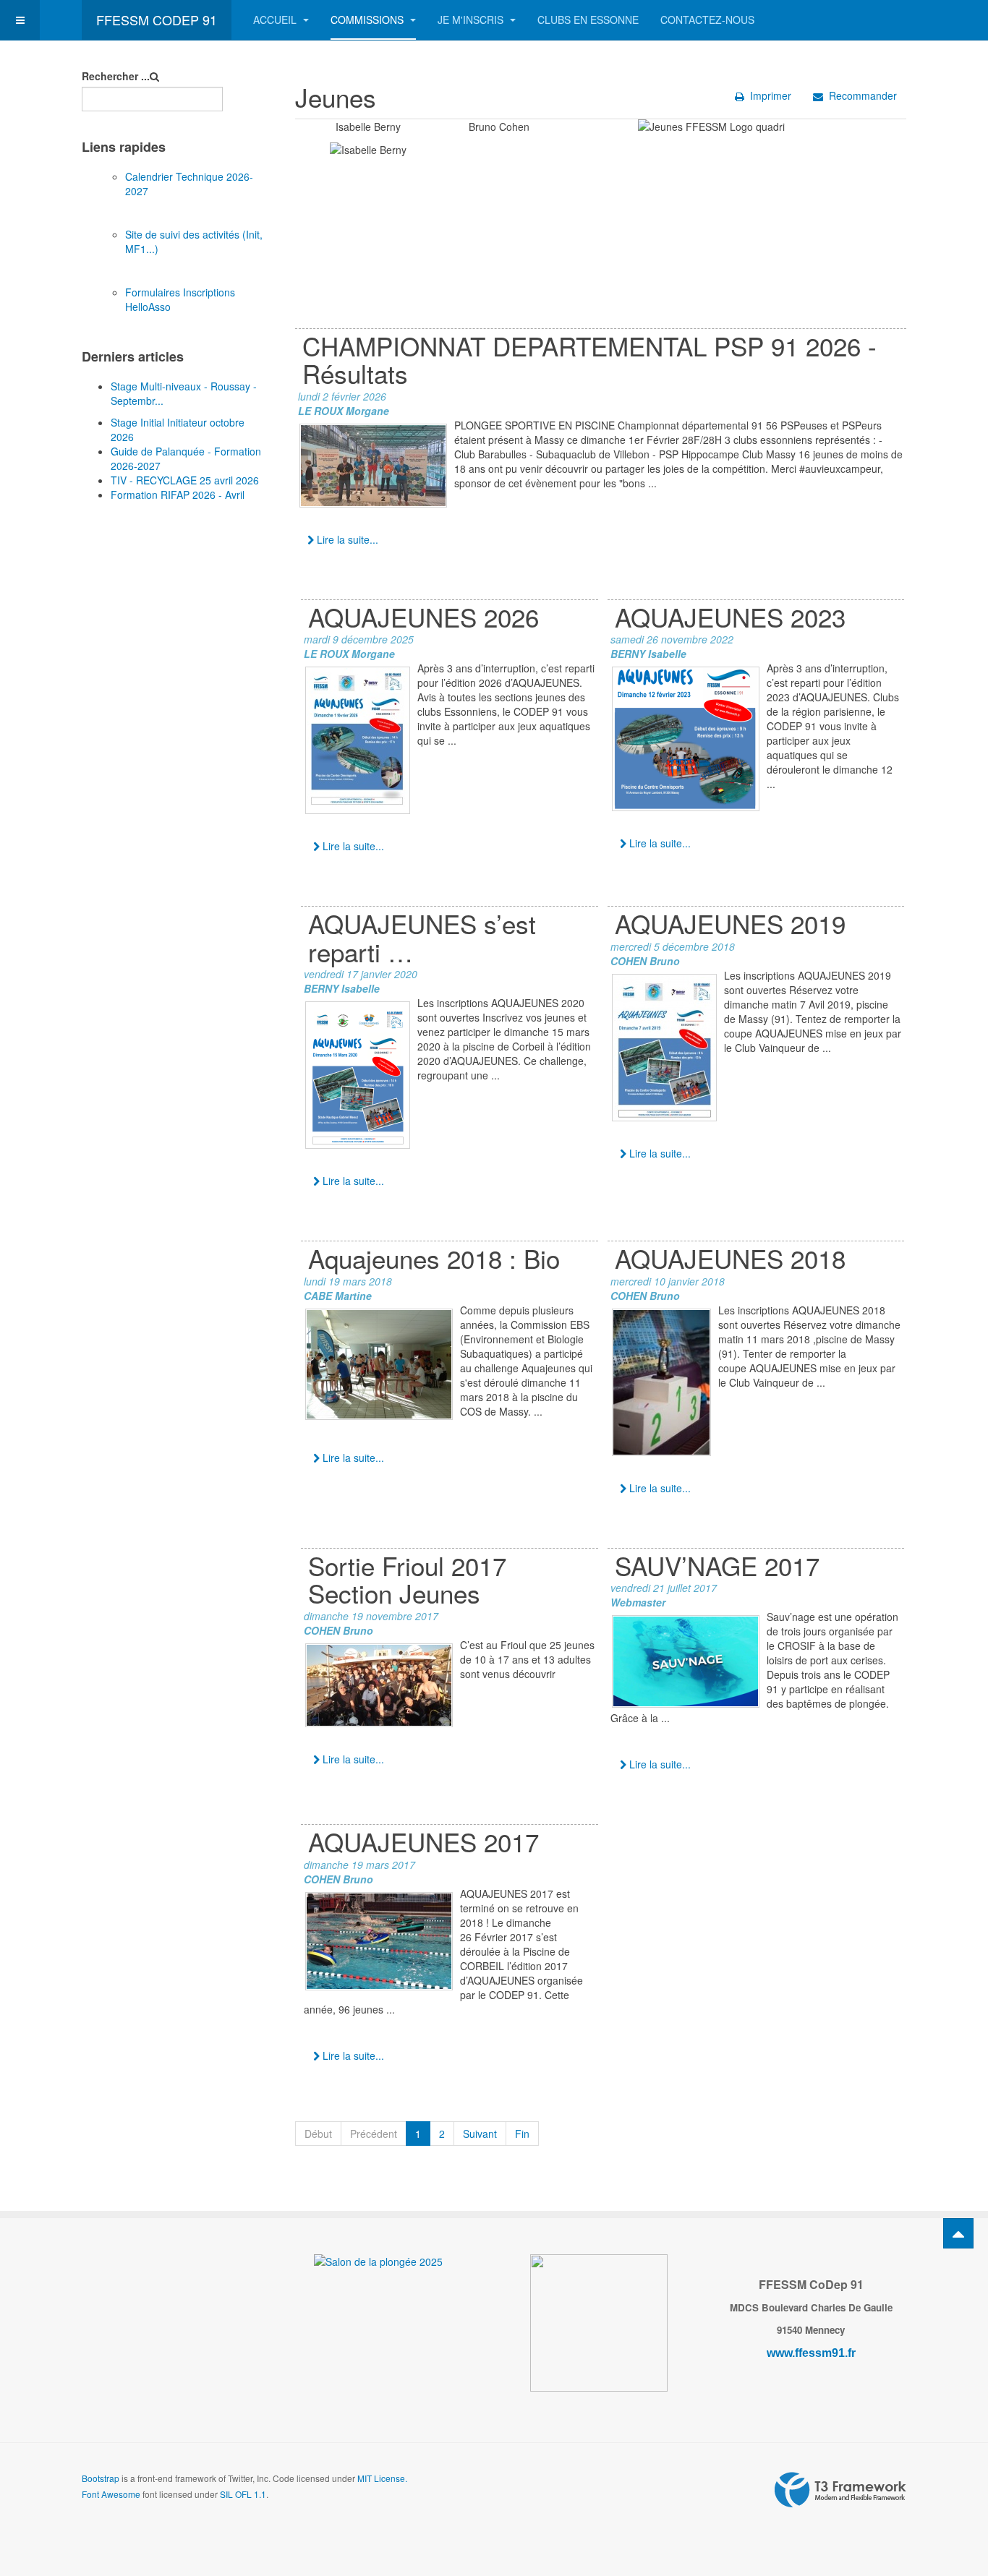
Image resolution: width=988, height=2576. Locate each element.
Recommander (863, 95)
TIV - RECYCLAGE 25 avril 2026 (185, 480)
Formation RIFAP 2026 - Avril (178, 495)
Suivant (480, 2134)
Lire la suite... (346, 539)
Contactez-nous (707, 20)
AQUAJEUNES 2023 (730, 617)
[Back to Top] (958, 2233)
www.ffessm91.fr (811, 2353)
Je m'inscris (472, 20)
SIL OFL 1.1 (243, 2494)
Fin (522, 2134)
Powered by (840, 2490)
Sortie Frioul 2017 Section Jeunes (407, 1579)
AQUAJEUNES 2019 (730, 923)
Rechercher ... (116, 76)
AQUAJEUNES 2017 (423, 1841)
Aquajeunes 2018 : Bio (434, 1258)
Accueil (276, 20)
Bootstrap (101, 2478)
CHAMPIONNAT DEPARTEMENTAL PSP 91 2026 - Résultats (589, 360)
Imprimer (771, 95)
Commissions (369, 20)
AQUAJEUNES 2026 (423, 617)
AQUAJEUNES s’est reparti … (422, 937)
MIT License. (382, 2478)
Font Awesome (111, 2494)
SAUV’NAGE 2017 (717, 1565)
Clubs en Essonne (588, 20)
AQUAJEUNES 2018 (730, 1258)
